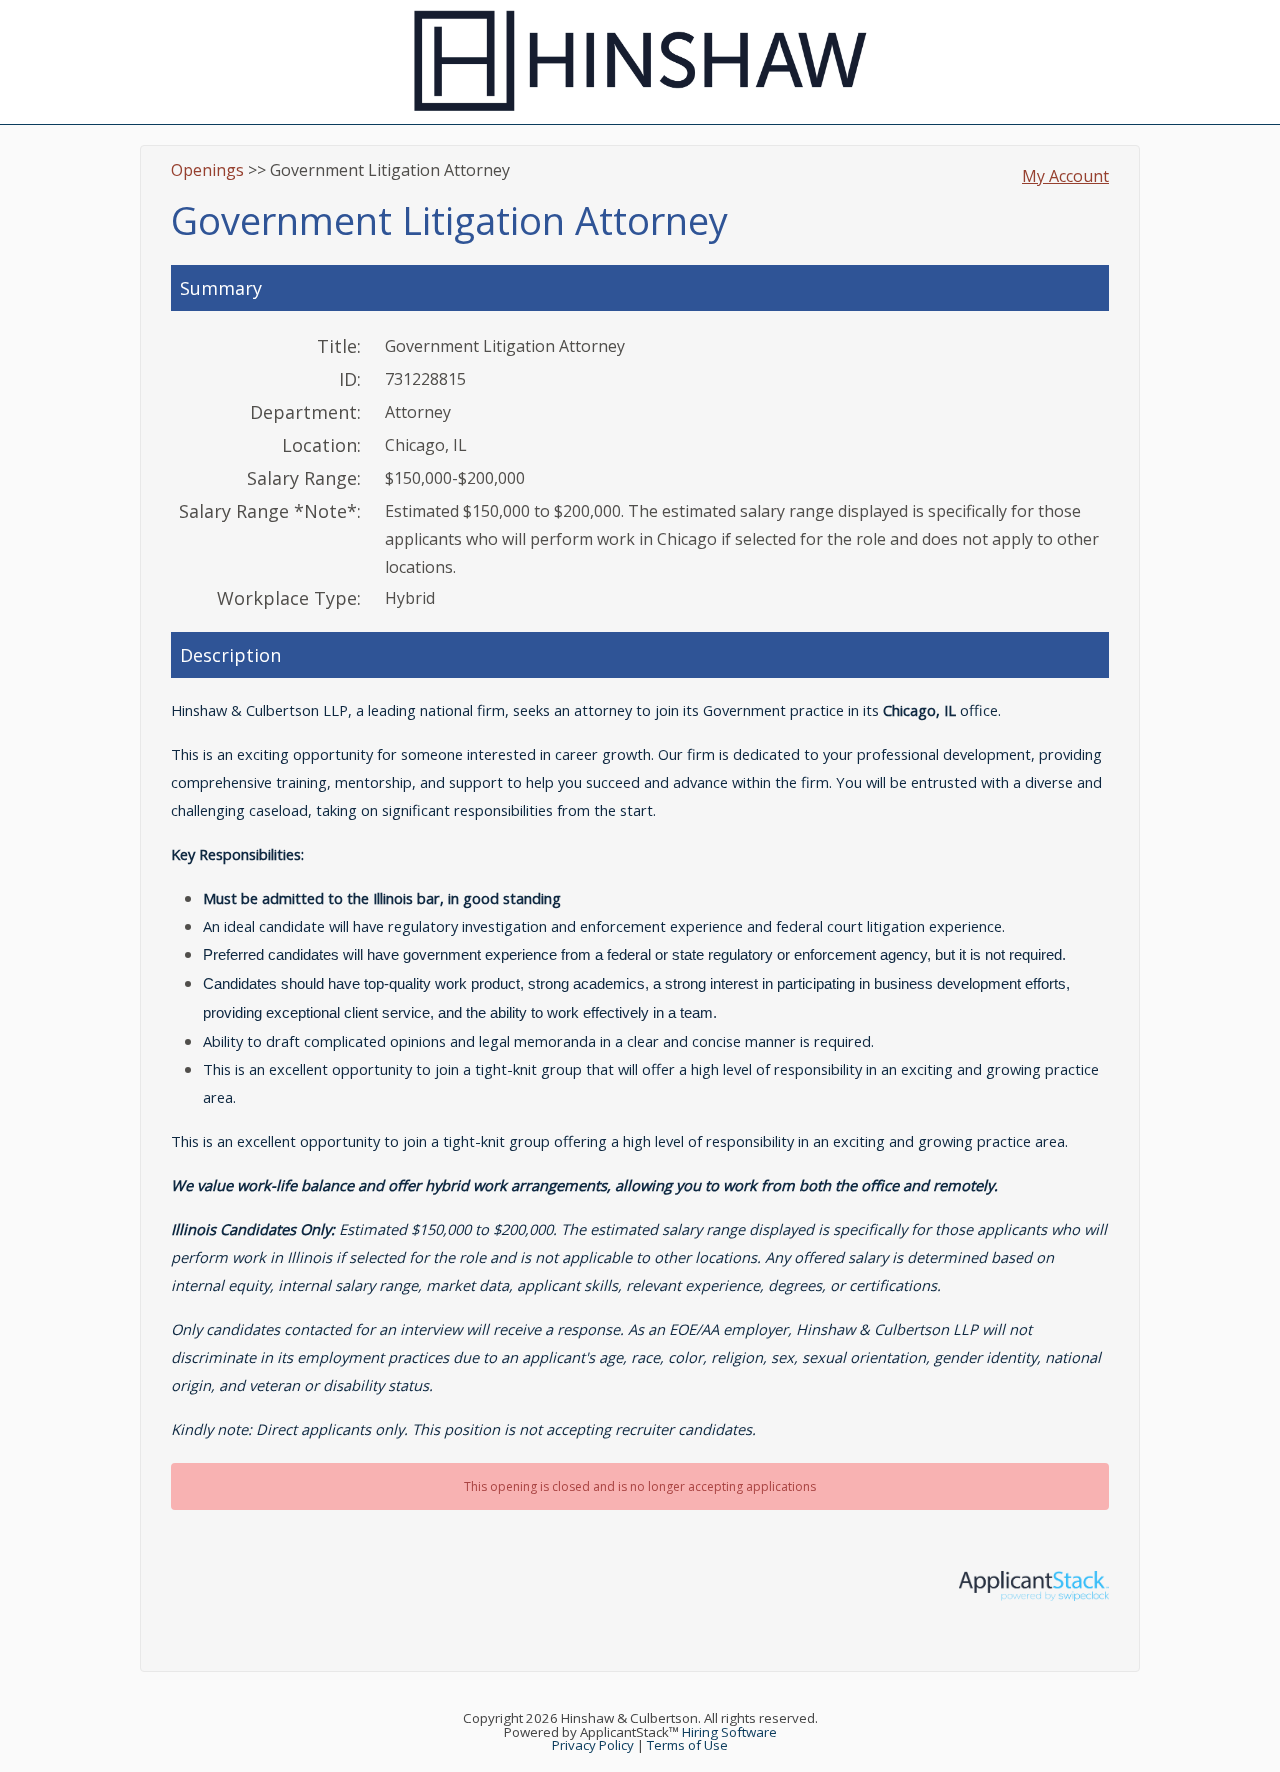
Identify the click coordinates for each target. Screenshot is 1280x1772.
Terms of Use (687, 1745)
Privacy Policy (593, 1745)
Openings (207, 170)
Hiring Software (729, 1732)
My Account (1065, 176)
